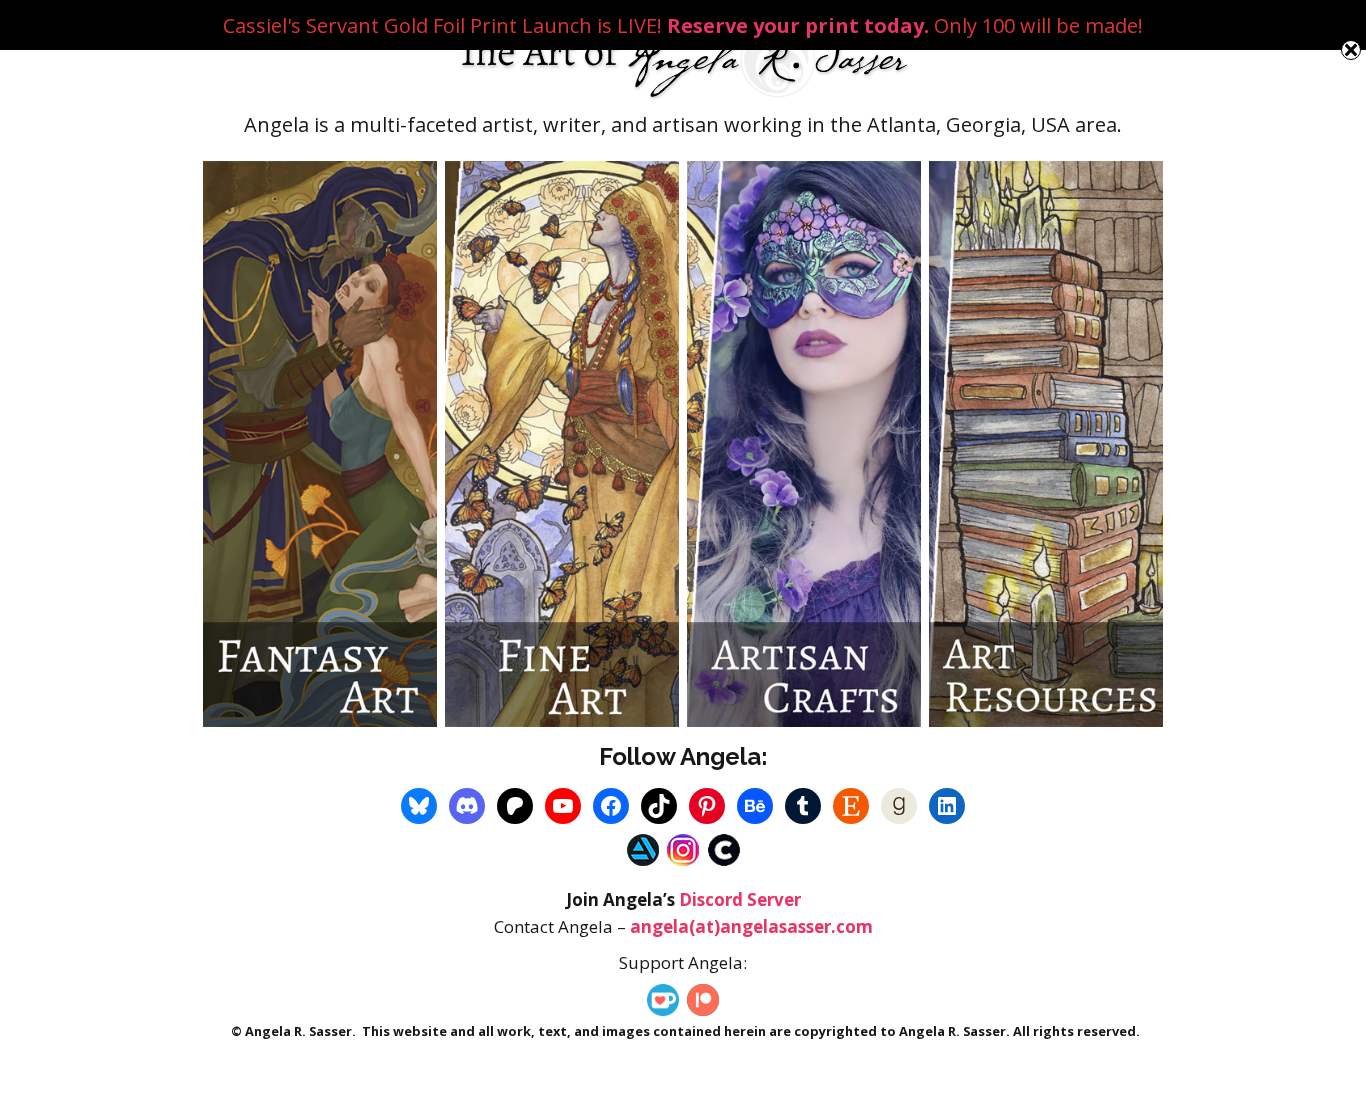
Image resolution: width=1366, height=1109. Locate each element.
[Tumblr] (803, 806)
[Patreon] (515, 806)
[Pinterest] (707, 806)
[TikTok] (659, 806)
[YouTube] (563, 806)
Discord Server (740, 899)
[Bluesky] (419, 806)
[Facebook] (611, 806)
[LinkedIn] (947, 806)
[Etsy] (851, 806)
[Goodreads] (899, 806)
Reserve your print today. (798, 25)
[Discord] (467, 806)
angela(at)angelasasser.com (751, 926)
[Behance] (755, 806)
